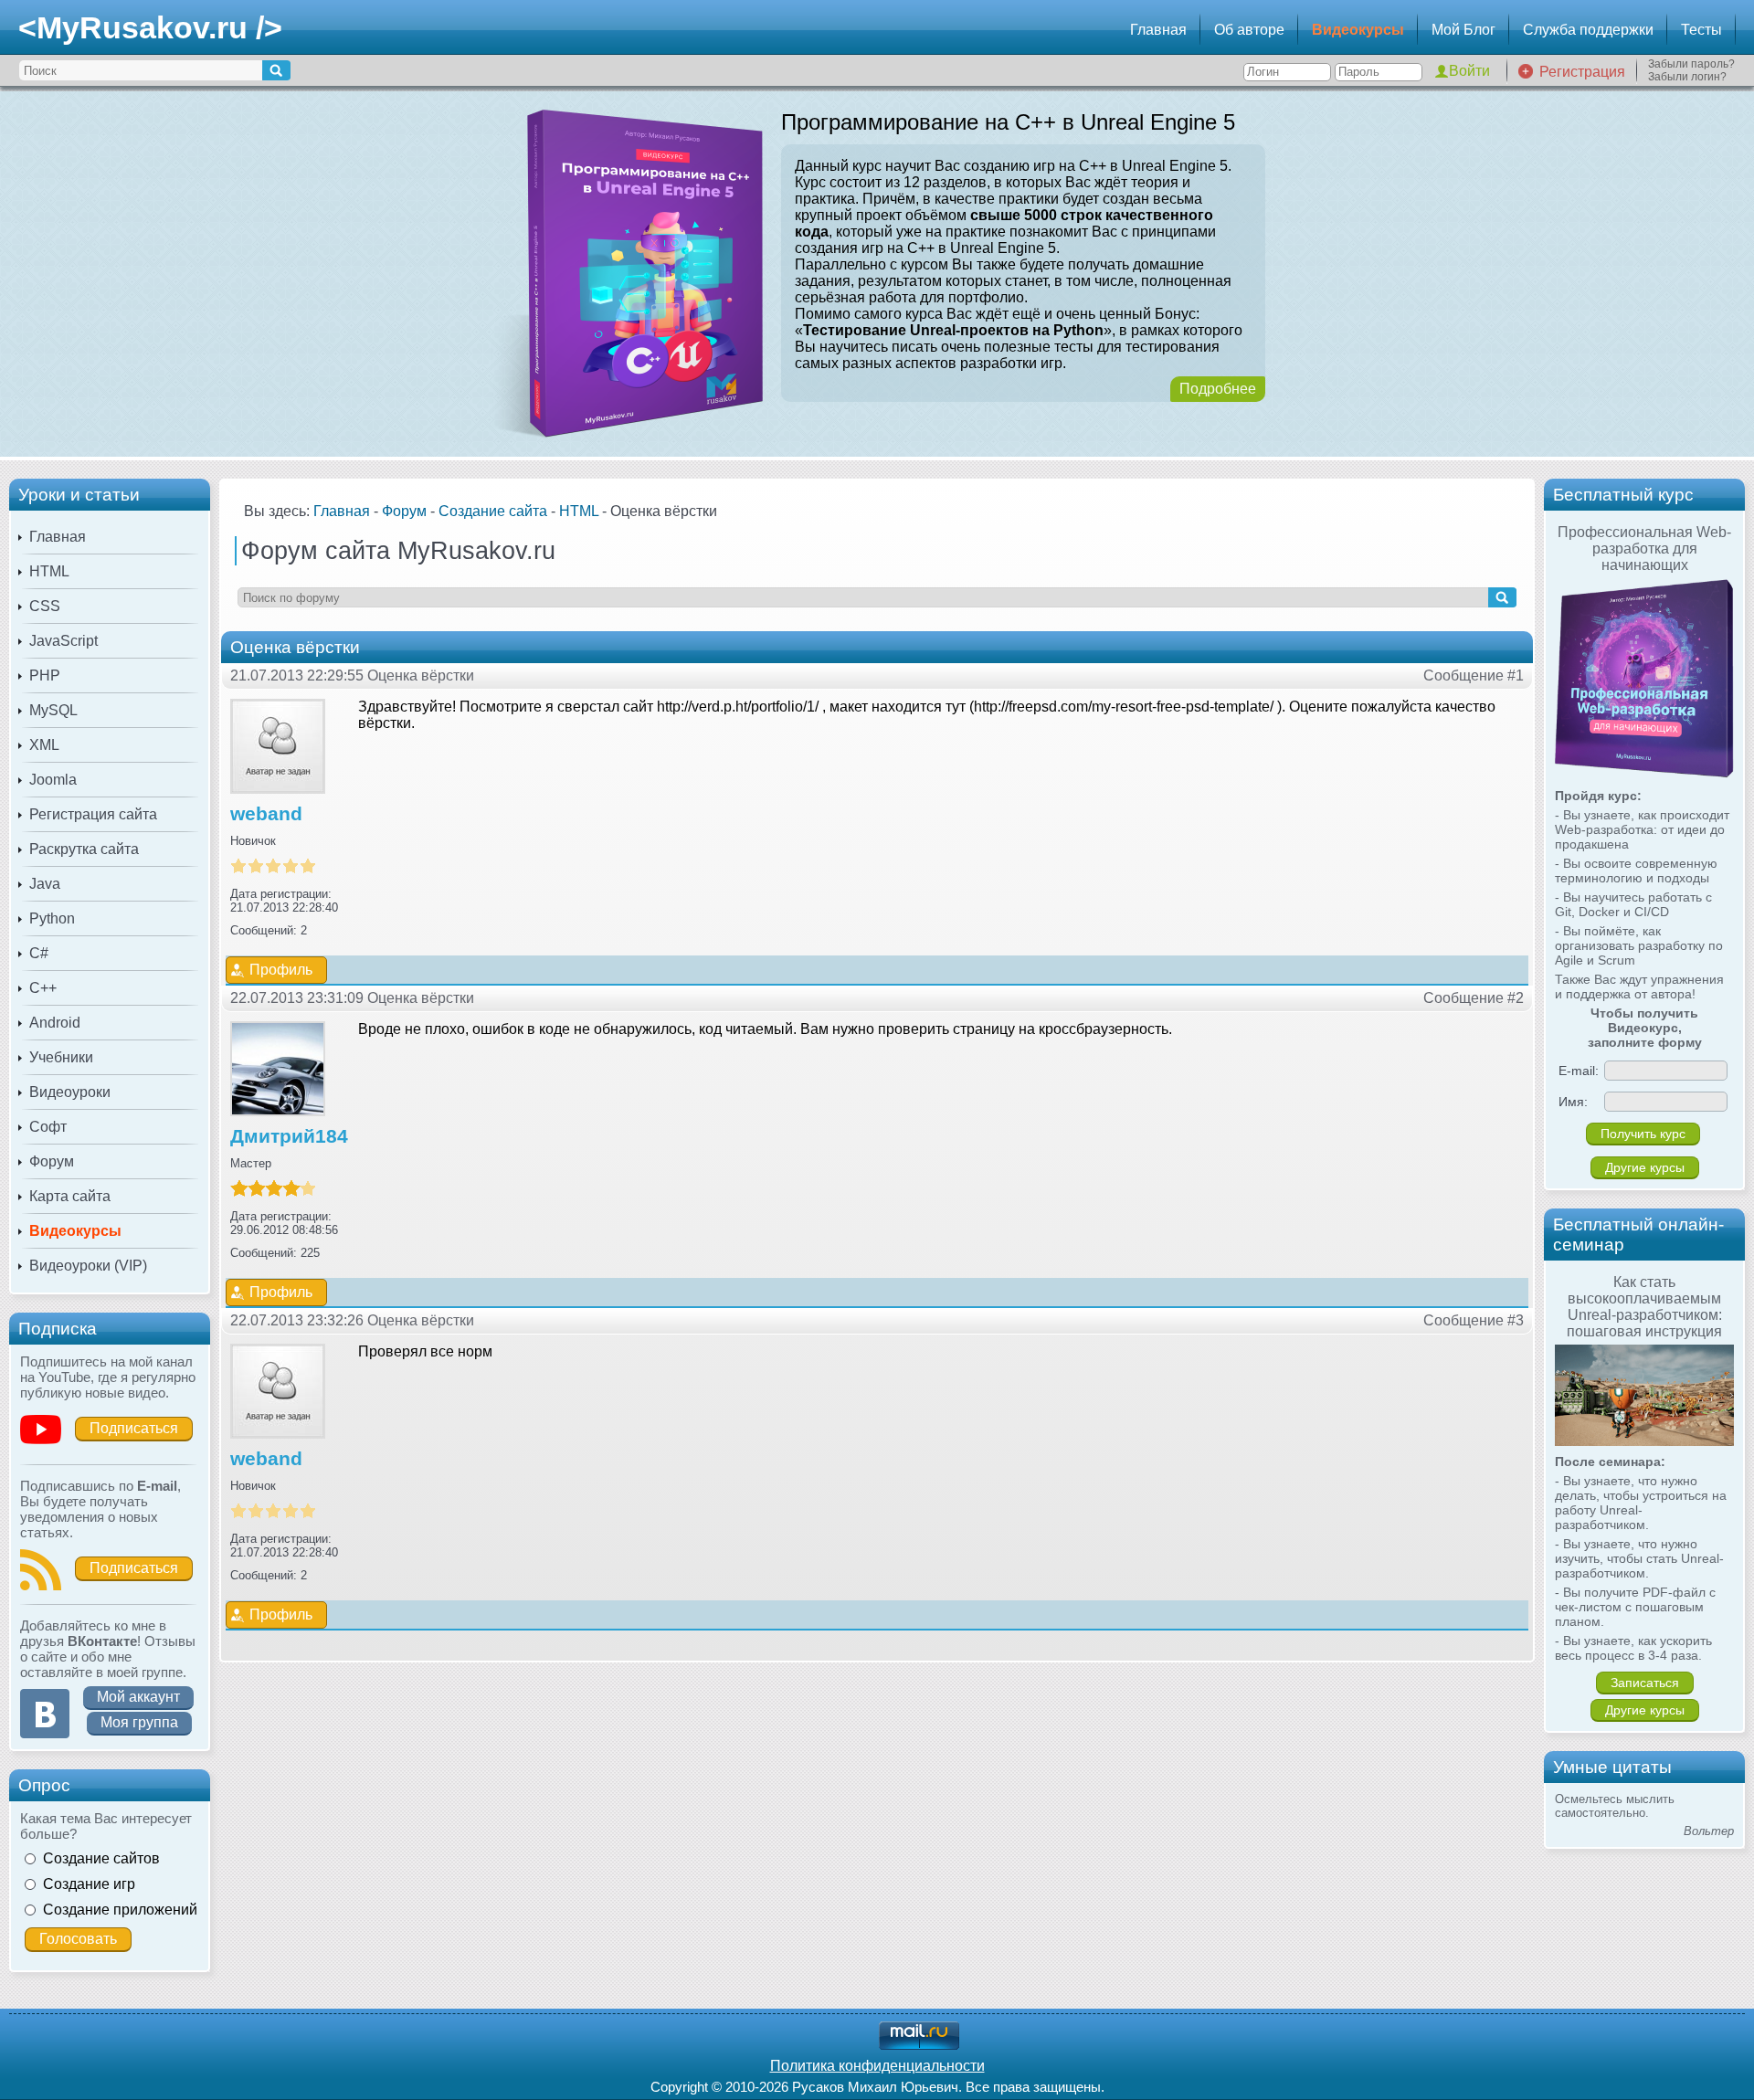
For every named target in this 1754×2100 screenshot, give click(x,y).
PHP (45, 675)
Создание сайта (493, 511)
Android (55, 1023)
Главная (1158, 30)
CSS (45, 606)
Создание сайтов (101, 1858)
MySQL (53, 710)
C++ (43, 988)
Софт (48, 1127)
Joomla (53, 780)
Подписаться (134, 1428)
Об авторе (1249, 30)
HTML (49, 571)
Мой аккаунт (138, 1697)
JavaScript (63, 641)
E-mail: (1579, 1071)
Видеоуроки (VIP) (88, 1266)
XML (44, 745)
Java (45, 884)
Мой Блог (1463, 30)
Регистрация (1582, 72)
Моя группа (139, 1722)
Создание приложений (120, 1910)
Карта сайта (70, 1196)
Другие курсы (1645, 1167)
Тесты (1701, 30)
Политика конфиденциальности (877, 2066)
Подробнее (1218, 389)
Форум (52, 1161)
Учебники (61, 1057)
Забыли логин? (1687, 77)
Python (52, 918)
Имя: (1573, 1102)
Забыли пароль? (1691, 64)
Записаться (1645, 1683)
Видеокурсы (1358, 30)
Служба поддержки (1588, 30)
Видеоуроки (70, 1092)
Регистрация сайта (93, 814)
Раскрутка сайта (84, 849)
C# (39, 953)
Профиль (281, 970)
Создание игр (89, 1884)
